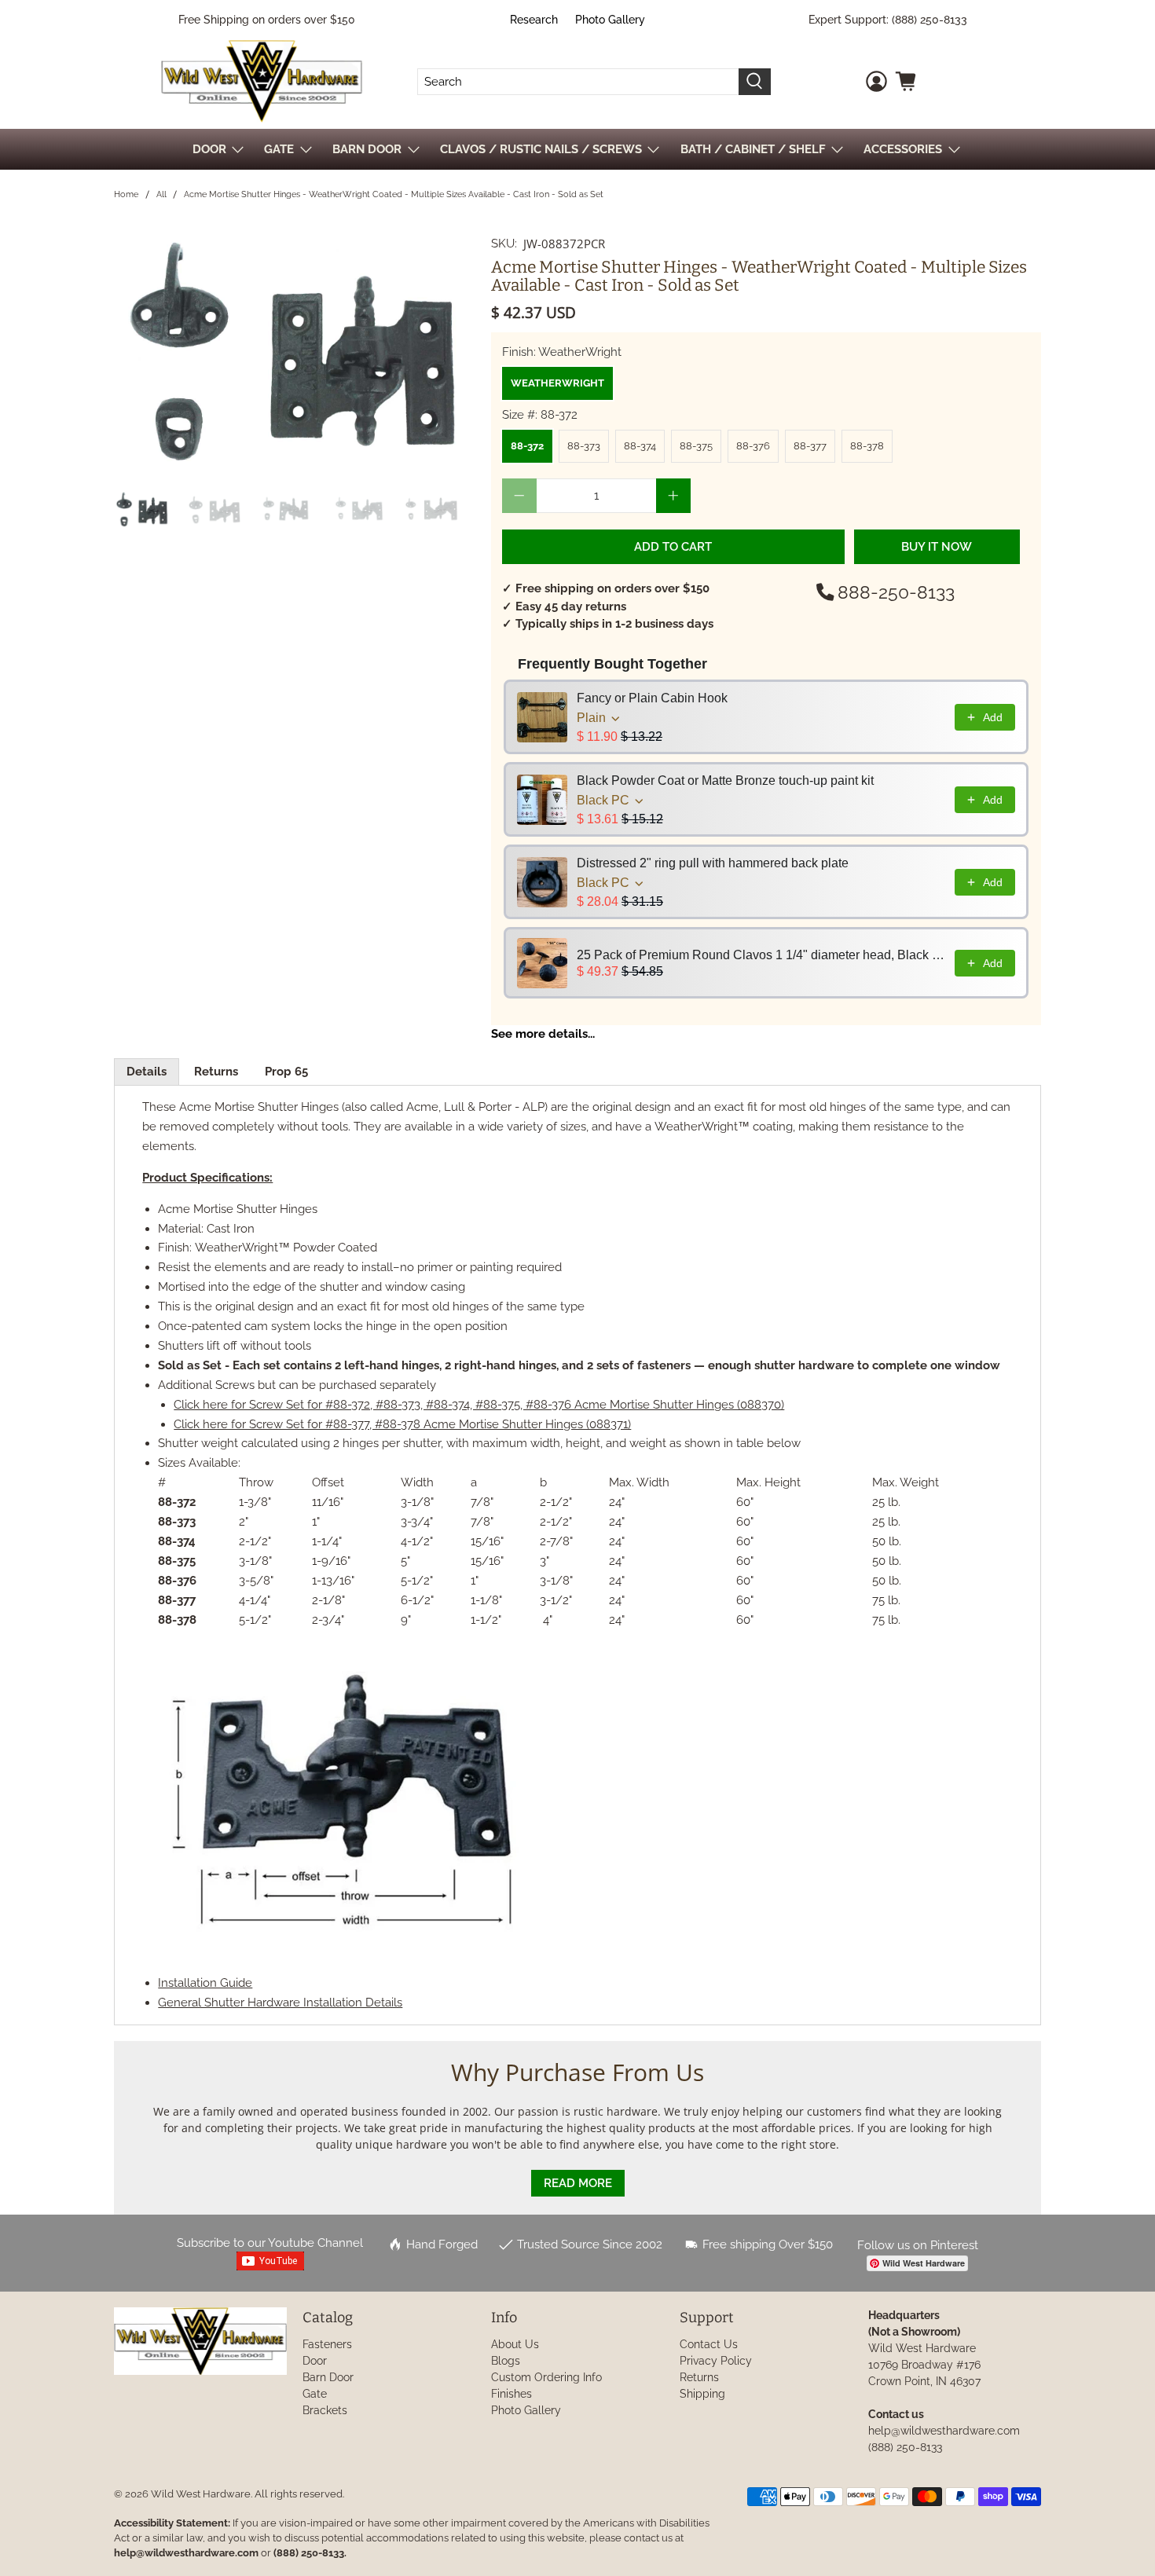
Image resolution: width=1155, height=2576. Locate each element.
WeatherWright (557, 383)
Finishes (511, 2394)
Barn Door (328, 2377)
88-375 (696, 446)
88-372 (527, 446)
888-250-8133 (896, 592)
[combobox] (578, 82)
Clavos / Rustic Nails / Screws (541, 149)
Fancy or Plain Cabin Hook (652, 698)
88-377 (810, 446)
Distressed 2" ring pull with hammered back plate (713, 863)
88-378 (867, 446)
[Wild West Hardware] (262, 81)
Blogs (506, 2361)
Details (147, 1072)
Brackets (325, 2410)
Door (315, 2361)
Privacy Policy (716, 2361)
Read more (578, 2183)
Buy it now (937, 547)
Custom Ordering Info (546, 2377)
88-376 (753, 446)
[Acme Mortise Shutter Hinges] (295, 355)
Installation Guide (205, 1983)
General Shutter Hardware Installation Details (280, 2003)
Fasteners (327, 2344)
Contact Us (709, 2344)
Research (534, 20)
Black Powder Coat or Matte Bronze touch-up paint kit (725, 780)
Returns (216, 1072)
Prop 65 (286, 1072)
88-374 (640, 446)
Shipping (702, 2394)
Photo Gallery (610, 20)
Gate (315, 2394)
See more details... (543, 1034)
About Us (515, 2344)
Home (126, 194)
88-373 (584, 446)
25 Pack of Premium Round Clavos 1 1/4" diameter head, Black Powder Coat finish (761, 955)
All (161, 194)
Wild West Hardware (201, 2494)
